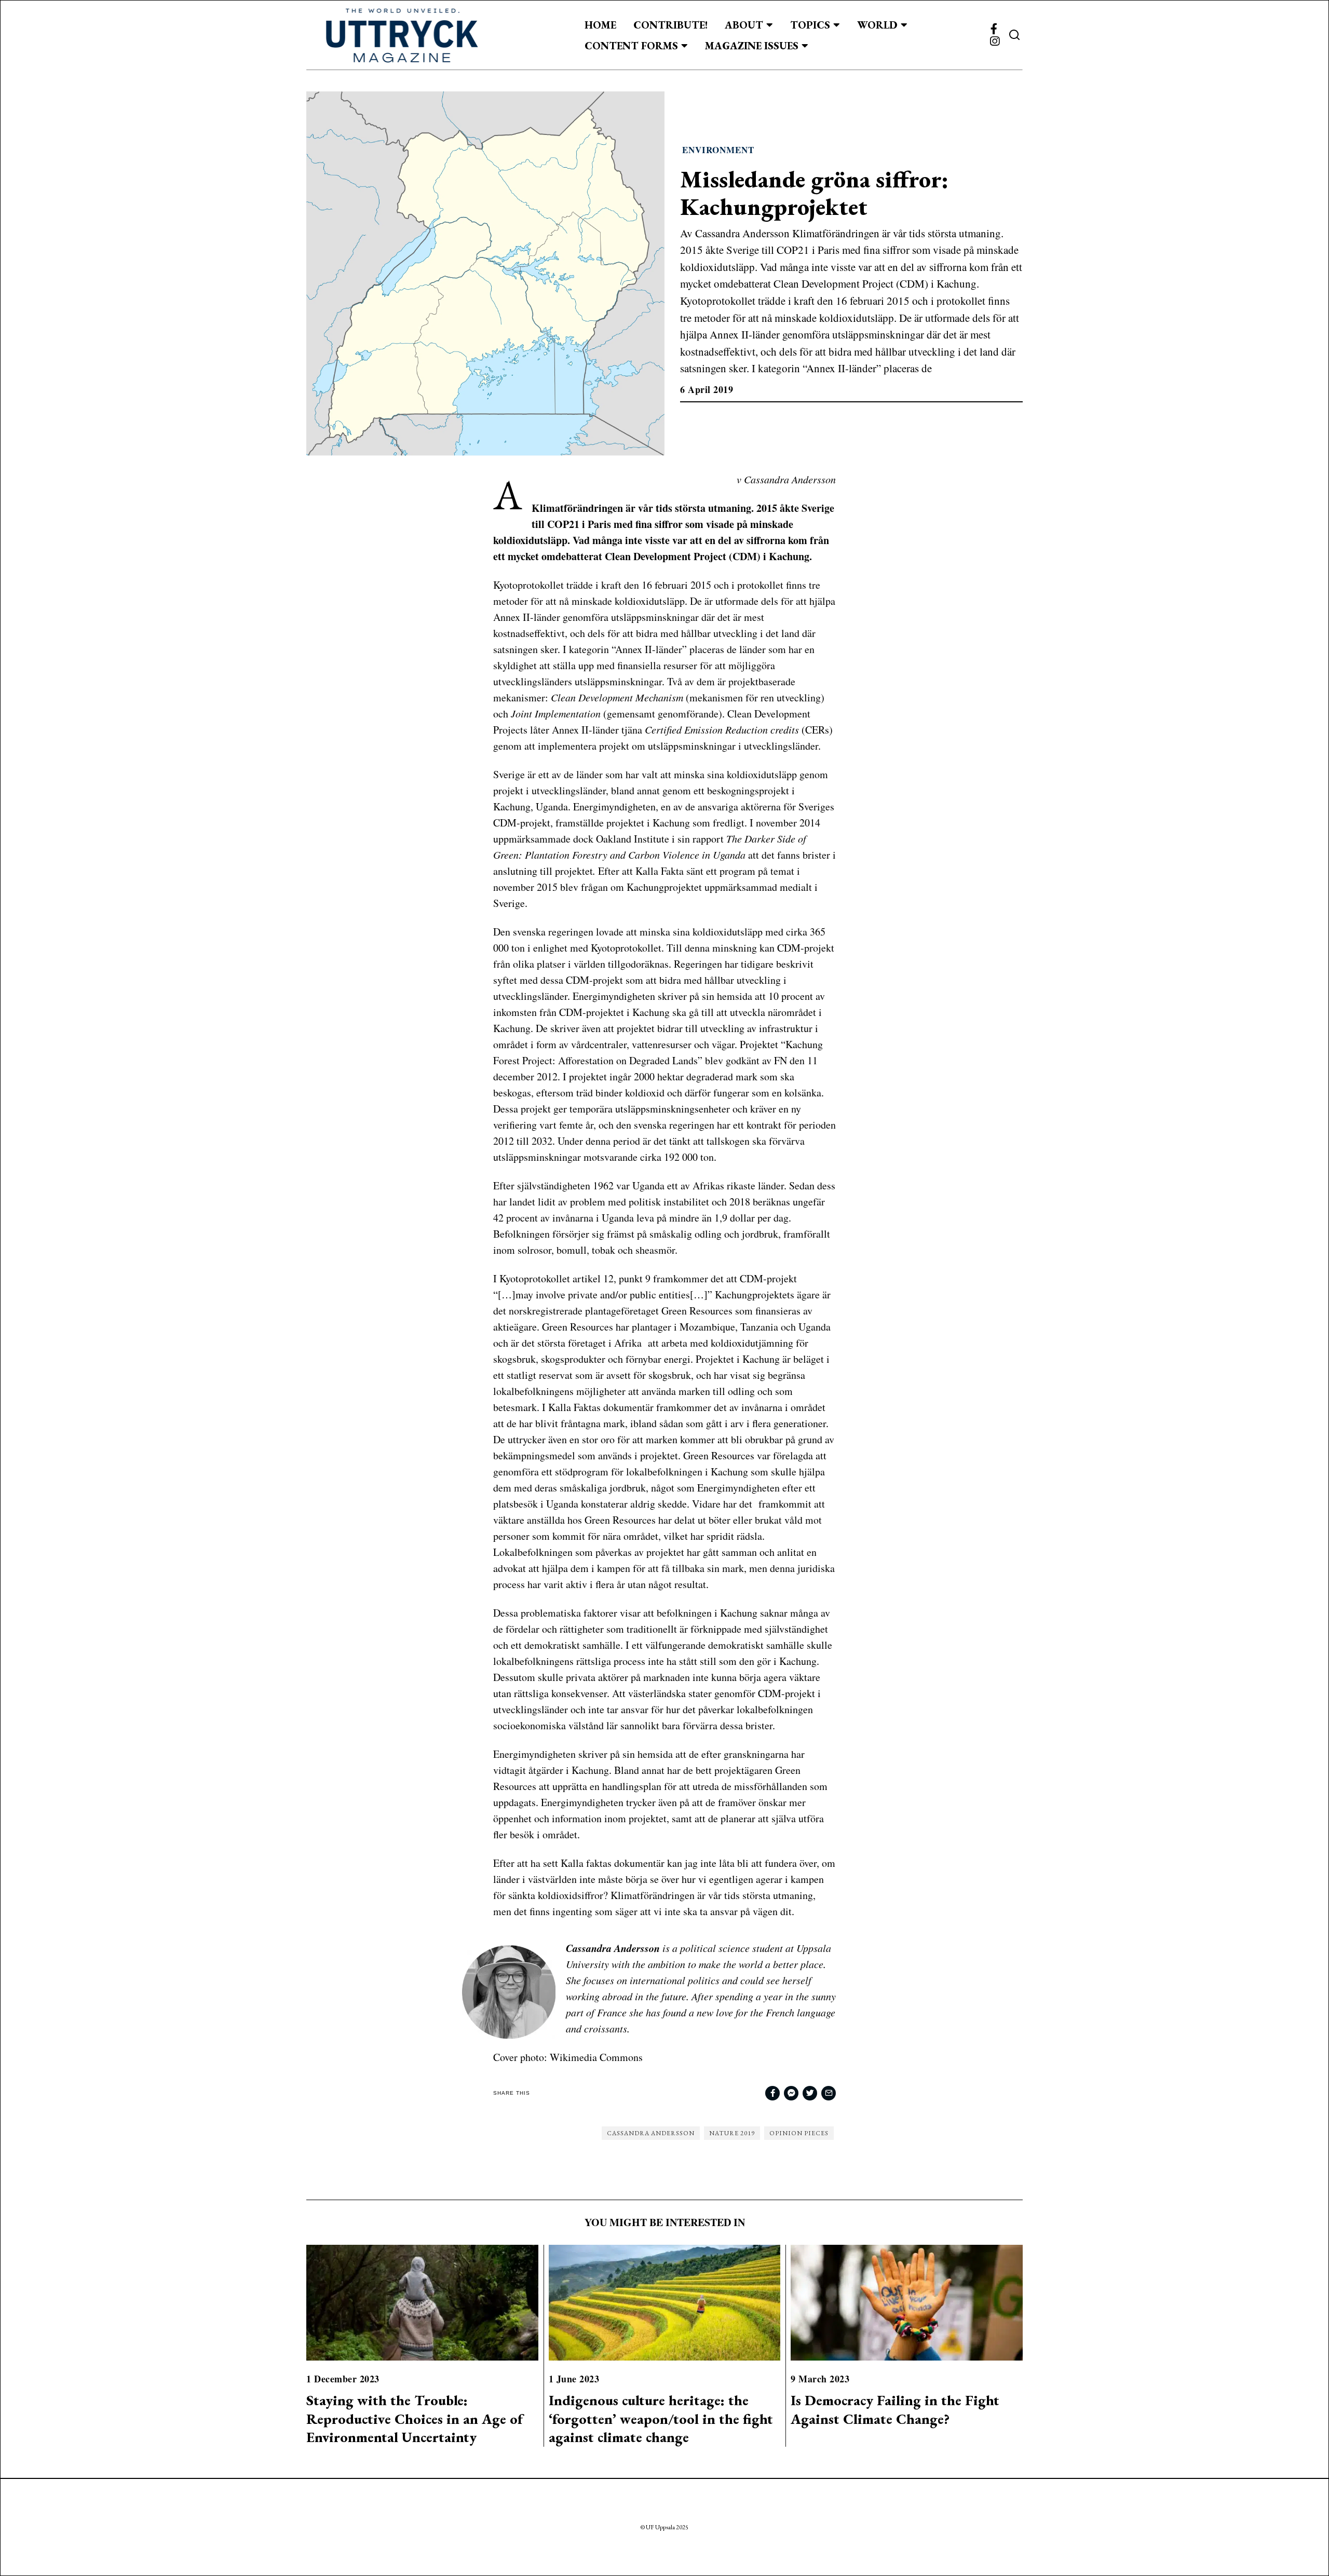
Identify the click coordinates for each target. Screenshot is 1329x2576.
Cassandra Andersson (651, 2133)
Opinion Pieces (799, 2133)
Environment (718, 150)
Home (600, 25)
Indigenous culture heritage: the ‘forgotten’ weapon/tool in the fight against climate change (661, 2419)
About (744, 25)
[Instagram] (995, 42)
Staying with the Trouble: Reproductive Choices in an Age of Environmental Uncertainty (415, 2419)
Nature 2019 (732, 2133)
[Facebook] (994, 29)
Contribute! (670, 25)
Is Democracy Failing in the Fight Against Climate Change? (895, 2409)
